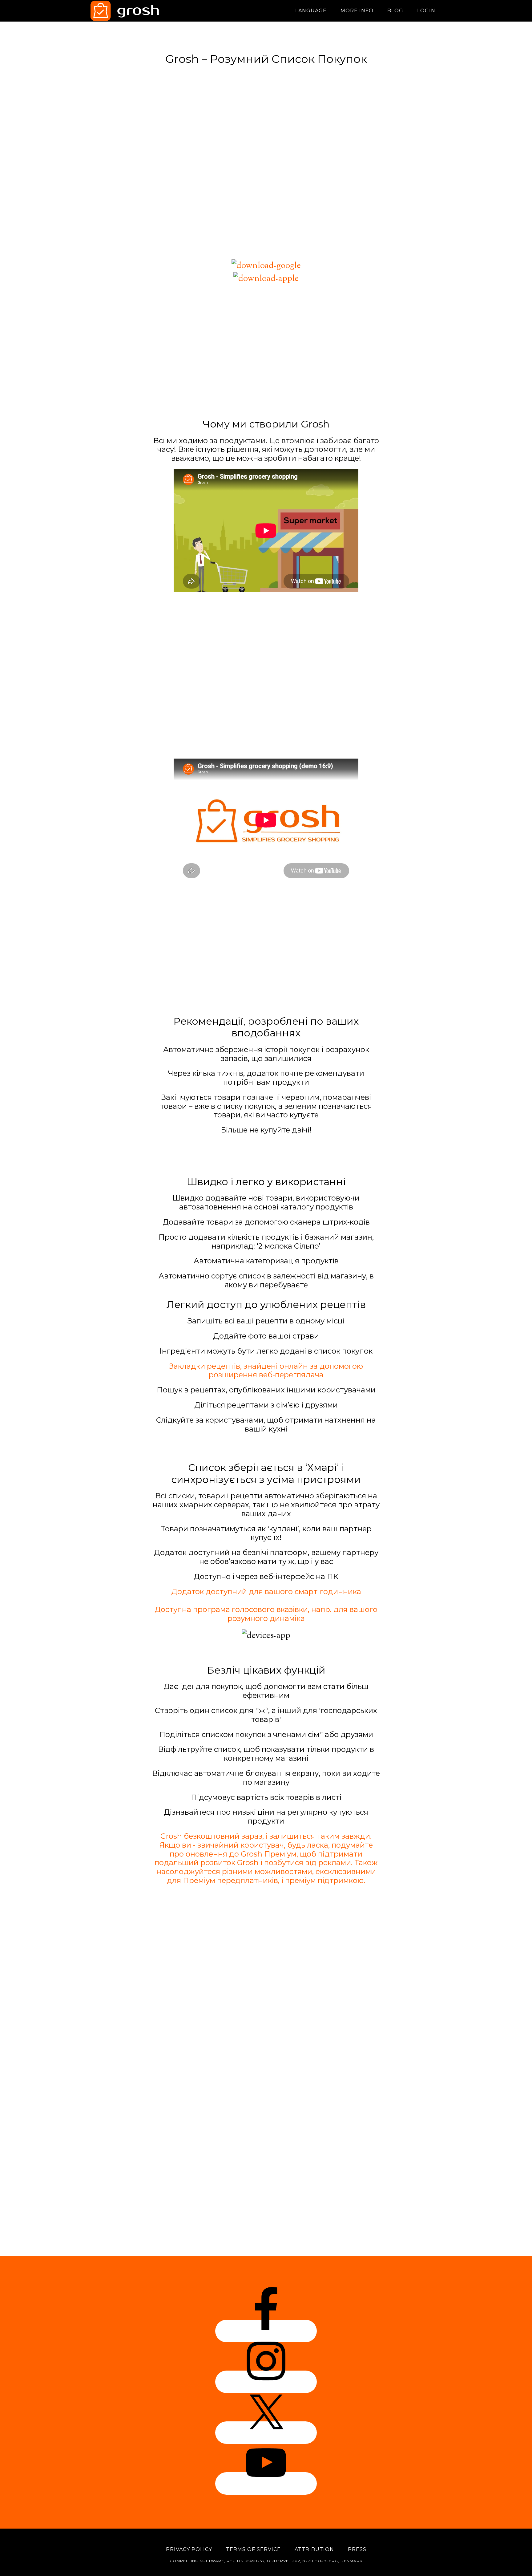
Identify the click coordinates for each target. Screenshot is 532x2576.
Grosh (146, 11)
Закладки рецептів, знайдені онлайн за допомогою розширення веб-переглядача (266, 1371)
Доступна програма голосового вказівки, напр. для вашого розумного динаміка (266, 1614)
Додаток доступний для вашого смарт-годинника (266, 1592)
